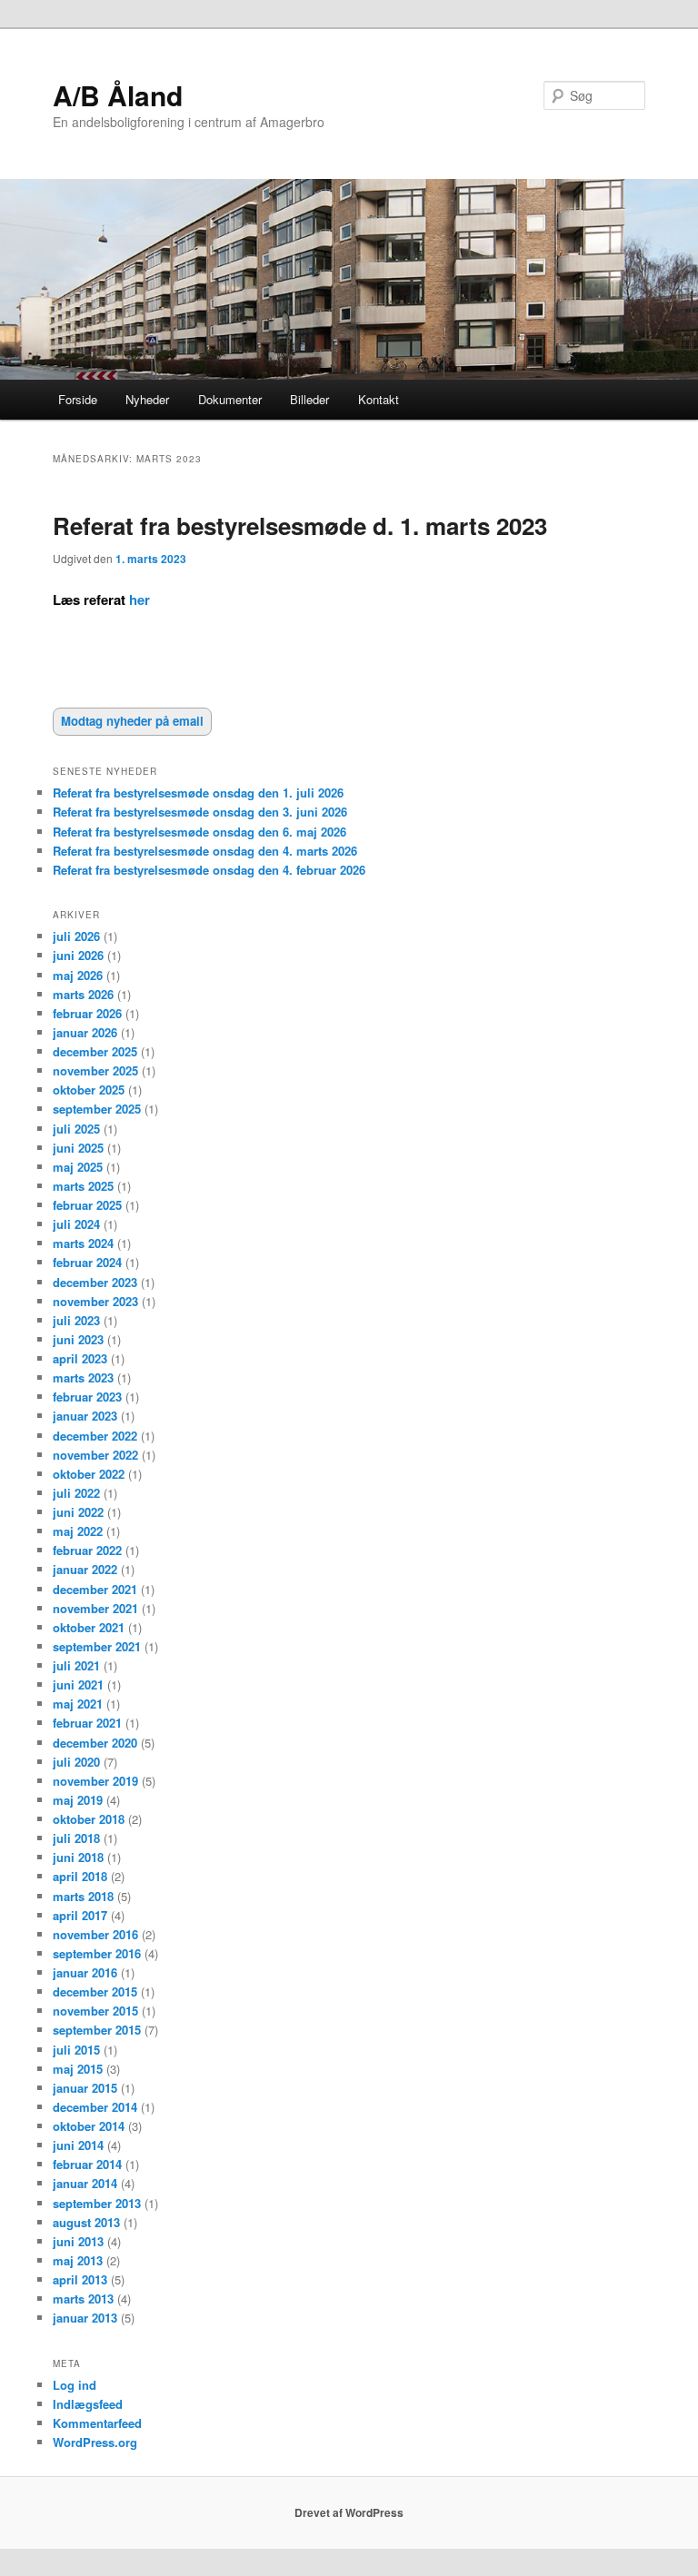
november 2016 (95, 1934)
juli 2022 (76, 1493)
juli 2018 (76, 1838)
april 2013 (80, 2279)
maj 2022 (78, 1531)
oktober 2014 (89, 2126)
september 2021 (97, 1646)
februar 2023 (87, 1397)
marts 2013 (83, 2299)
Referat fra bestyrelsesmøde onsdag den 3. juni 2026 (200, 812)
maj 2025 (78, 1167)
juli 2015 (76, 2050)
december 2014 (95, 2107)
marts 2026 (83, 994)
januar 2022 (85, 1569)
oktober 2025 (89, 1090)
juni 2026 (78, 955)
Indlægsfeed (88, 2404)
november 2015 (95, 2011)
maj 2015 (78, 2069)
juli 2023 (76, 1320)
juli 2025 (76, 1129)
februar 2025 (87, 1205)
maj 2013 (78, 2260)
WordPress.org (95, 2442)
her (140, 599)
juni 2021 (78, 1684)
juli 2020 (76, 1762)
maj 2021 (78, 1704)
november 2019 (95, 1781)
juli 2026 (76, 936)
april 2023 (80, 1358)
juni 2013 (78, 2241)
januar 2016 (85, 1972)
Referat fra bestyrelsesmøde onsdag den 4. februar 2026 (209, 870)
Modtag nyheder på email (132, 721)
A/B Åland (118, 95)
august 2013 (86, 2222)
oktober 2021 (89, 1627)
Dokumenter (230, 399)
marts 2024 (83, 1243)
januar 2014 (85, 2183)
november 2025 (95, 1070)
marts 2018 (83, 1896)
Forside (78, 399)
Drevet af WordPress (349, 2512)
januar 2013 (85, 2318)
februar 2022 (87, 1550)
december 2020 (95, 1743)
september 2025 (97, 1109)
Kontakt (379, 399)
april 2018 (80, 1876)
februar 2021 (87, 1723)
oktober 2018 (89, 1819)
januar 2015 (85, 2088)
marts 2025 (83, 1186)
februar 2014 (87, 2164)
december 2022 (95, 1436)
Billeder (309, 399)
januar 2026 (85, 1032)
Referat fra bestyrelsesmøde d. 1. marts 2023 (300, 525)
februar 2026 (87, 1013)
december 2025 (95, 1051)
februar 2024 (87, 1262)
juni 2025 (78, 1148)
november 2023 (95, 1301)
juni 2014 (78, 2145)
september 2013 (97, 2203)
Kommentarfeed (97, 2423)
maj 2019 (78, 1800)
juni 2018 (78, 1857)
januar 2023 (85, 1416)
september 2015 (97, 2030)
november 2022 (95, 1455)
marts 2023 (83, 1377)
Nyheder (147, 399)
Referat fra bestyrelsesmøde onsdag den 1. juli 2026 (198, 793)
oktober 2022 (89, 1474)
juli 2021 (76, 1665)
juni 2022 (78, 1512)
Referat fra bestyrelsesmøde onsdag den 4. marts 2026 (205, 851)
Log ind (75, 2385)
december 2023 (95, 1282)
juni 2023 (78, 1339)
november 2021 (95, 1608)
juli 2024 (76, 1224)
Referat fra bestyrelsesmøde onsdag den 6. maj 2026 (199, 832)
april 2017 (80, 1915)
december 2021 (95, 1589)
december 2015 (95, 1991)
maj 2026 (78, 975)
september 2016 (97, 1953)
